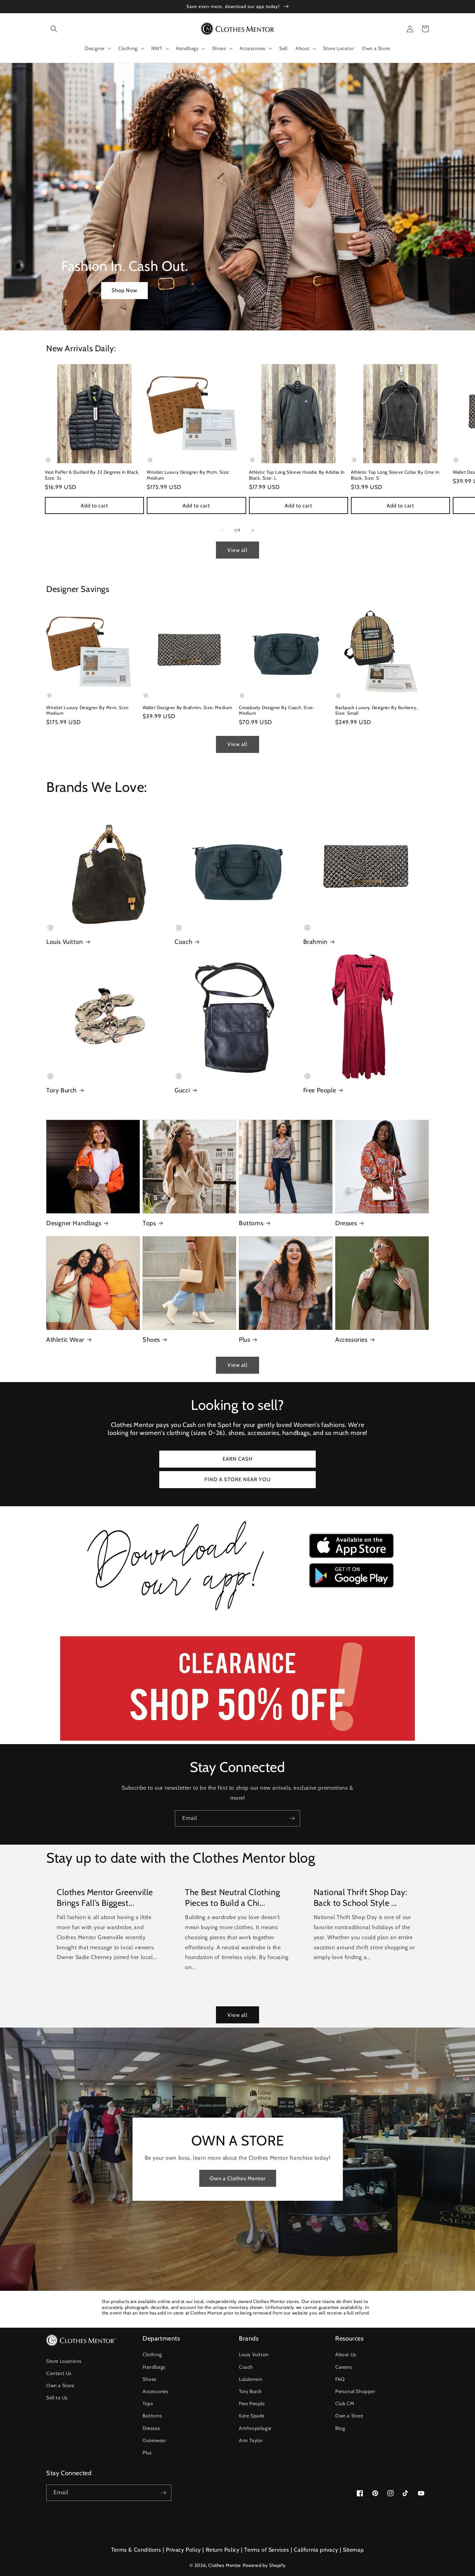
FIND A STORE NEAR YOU (238, 1479)
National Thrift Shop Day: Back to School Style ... (361, 1897)
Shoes (151, 1340)
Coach (183, 942)
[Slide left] (222, 530)
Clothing (152, 2354)
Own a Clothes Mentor (238, 2178)
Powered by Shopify (264, 2565)
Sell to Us (57, 2398)
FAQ (340, 2379)
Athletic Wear (65, 1340)
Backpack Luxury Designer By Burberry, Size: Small (376, 710)
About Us (346, 2354)
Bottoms (251, 1223)
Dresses (346, 1223)
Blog (340, 2428)
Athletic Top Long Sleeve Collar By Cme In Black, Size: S (395, 475)
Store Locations (64, 2361)
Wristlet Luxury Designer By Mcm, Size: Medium (188, 475)
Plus (244, 1340)
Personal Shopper (355, 2391)
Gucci (182, 1090)
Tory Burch (62, 1090)
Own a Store (60, 2385)
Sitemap (353, 2550)
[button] (54, 29)
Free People (320, 1090)
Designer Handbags (74, 1223)
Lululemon (251, 2379)
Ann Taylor (251, 2440)
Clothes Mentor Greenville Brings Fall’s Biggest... (105, 1897)
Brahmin (315, 942)
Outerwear (154, 2440)
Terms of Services (267, 2550)
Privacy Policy (183, 2550)
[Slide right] (253, 530)
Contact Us (59, 2373)
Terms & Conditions (136, 2550)
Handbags (154, 2367)
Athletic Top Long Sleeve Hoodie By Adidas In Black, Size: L (297, 475)
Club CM (345, 2404)
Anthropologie (255, 2428)
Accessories (351, 1340)
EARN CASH (238, 1459)
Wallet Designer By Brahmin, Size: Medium (187, 707)
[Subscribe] (292, 1818)
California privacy (316, 2550)
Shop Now (124, 290)
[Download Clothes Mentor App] (237, 1613)
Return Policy (223, 2550)
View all (237, 550)
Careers (344, 2367)
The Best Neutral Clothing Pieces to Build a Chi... (232, 1897)
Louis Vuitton (65, 942)
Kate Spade (252, 2416)
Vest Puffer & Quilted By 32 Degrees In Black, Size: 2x (92, 475)
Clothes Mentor (224, 2565)
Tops (149, 1223)
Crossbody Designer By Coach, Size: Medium (276, 710)
